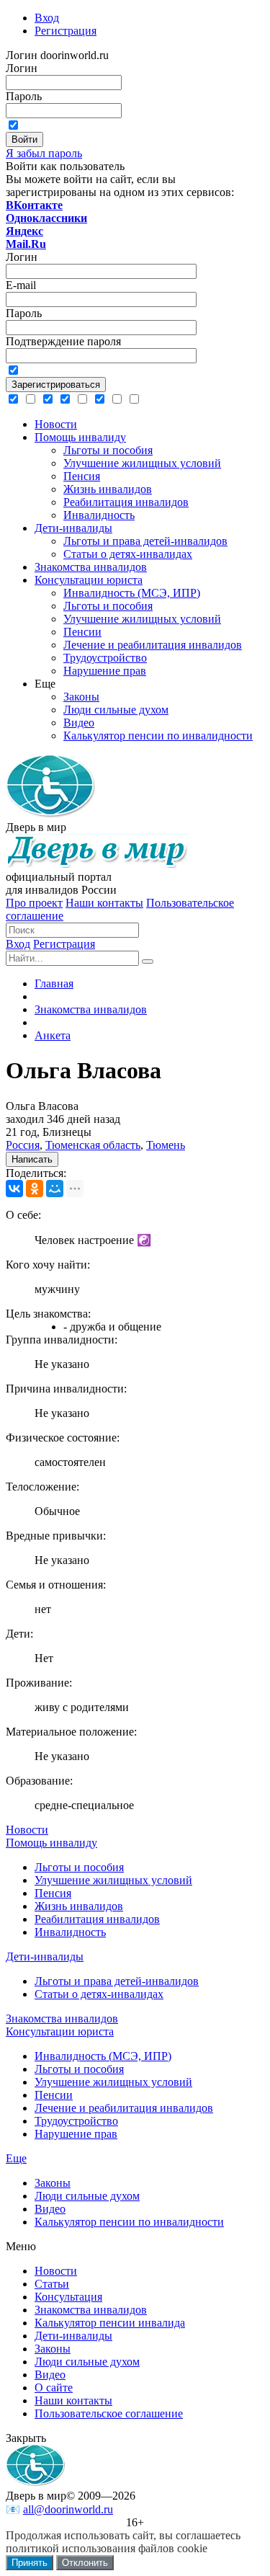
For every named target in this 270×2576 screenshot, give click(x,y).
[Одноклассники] (35, 1189)
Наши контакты (104, 903)
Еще (16, 2158)
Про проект (34, 903)
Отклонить (85, 2563)
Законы (53, 2183)
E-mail (21, 285)
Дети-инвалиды (45, 1957)
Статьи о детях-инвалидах (99, 1994)
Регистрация (64, 944)
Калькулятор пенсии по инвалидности (129, 2222)
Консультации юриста (60, 2031)
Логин (22, 68)
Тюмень (166, 1145)
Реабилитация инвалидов (97, 1919)
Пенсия (53, 1893)
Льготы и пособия (79, 1867)
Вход (18, 944)
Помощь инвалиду (51, 1843)
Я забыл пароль (44, 153)
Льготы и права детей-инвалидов (117, 1981)
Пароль (24, 96)
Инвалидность (70, 1932)
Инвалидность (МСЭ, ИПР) (103, 2056)
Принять (30, 2563)
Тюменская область (93, 1145)
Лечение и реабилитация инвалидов (124, 2108)
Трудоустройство (76, 2121)
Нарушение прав (76, 2134)
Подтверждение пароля (63, 341)
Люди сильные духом (87, 2196)
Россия (23, 1145)
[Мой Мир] (55, 1189)
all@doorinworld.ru (68, 2509)
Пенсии (54, 2095)
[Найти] (148, 961)
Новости (27, 1830)
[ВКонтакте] (14, 1189)
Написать (32, 1159)
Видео (50, 2209)
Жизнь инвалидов (79, 1906)
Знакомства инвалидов (62, 2018)
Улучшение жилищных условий (113, 1880)
